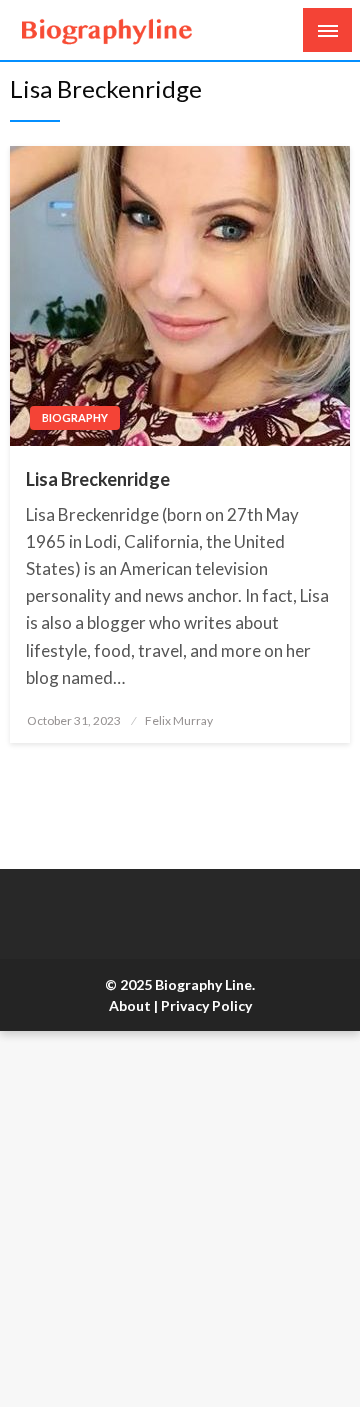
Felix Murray (179, 720)
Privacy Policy (206, 1005)
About (130, 1005)
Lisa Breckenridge (98, 479)
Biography (75, 417)
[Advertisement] (180, 1219)
